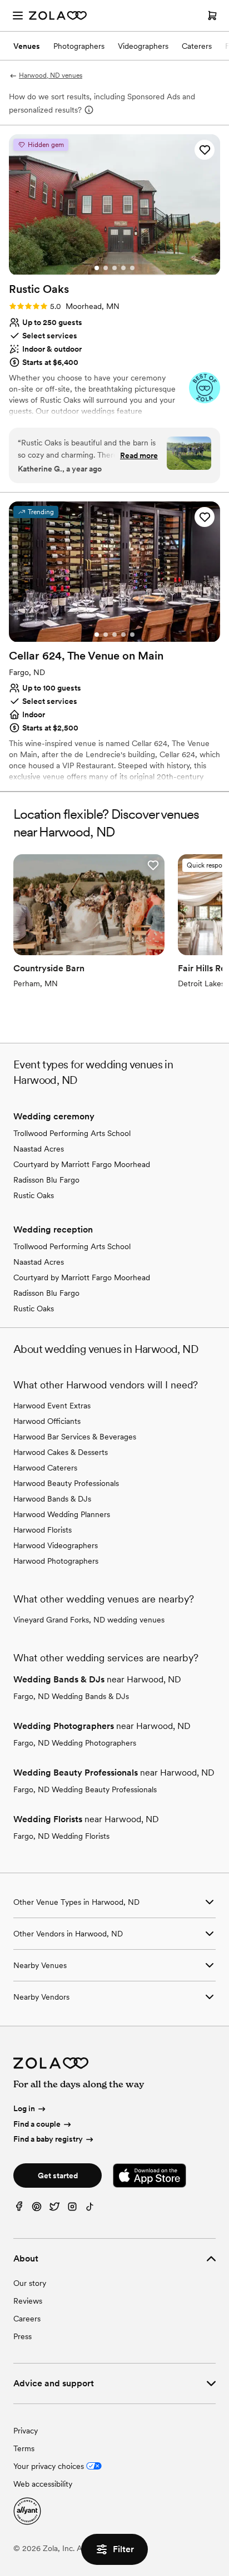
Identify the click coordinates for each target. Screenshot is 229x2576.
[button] (205, 150)
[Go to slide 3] (114, 268)
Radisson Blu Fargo (46, 1180)
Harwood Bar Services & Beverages (75, 1437)
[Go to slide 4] (123, 268)
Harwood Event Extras (52, 1406)
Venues (27, 46)
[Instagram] (72, 2209)
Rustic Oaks (34, 1195)
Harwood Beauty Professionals (66, 1483)
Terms (24, 2448)
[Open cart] (212, 16)
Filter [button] (123, 2549)
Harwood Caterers (45, 1468)
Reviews (28, 2301)
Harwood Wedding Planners (62, 1514)
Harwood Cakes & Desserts (61, 1452)
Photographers (79, 46)
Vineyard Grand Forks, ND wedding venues (89, 1620)
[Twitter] (54, 2209)
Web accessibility (43, 2484)
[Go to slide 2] (106, 268)
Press (23, 2336)
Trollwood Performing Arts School (72, 1133)
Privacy (26, 2431)
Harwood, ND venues (51, 75)
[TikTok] (90, 2209)
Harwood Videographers (56, 1545)
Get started (58, 2176)
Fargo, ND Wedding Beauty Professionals (85, 1789)
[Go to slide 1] (97, 268)
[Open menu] (18, 16)
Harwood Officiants (47, 1421)
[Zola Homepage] (58, 16)
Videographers (143, 46)
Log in (24, 2108)
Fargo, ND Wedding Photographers (75, 1743)
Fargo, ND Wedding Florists (61, 1836)
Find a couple (37, 2124)
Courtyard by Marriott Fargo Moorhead (82, 1164)
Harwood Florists (43, 1530)
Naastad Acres (39, 1149)
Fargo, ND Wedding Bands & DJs (71, 1696)
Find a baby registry (48, 2139)
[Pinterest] (37, 2209)
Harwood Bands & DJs (52, 1499)
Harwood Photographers (56, 1561)
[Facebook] (19, 2209)
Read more (139, 455)
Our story (30, 2283)
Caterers (197, 46)
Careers (27, 2319)
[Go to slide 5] (132, 268)
